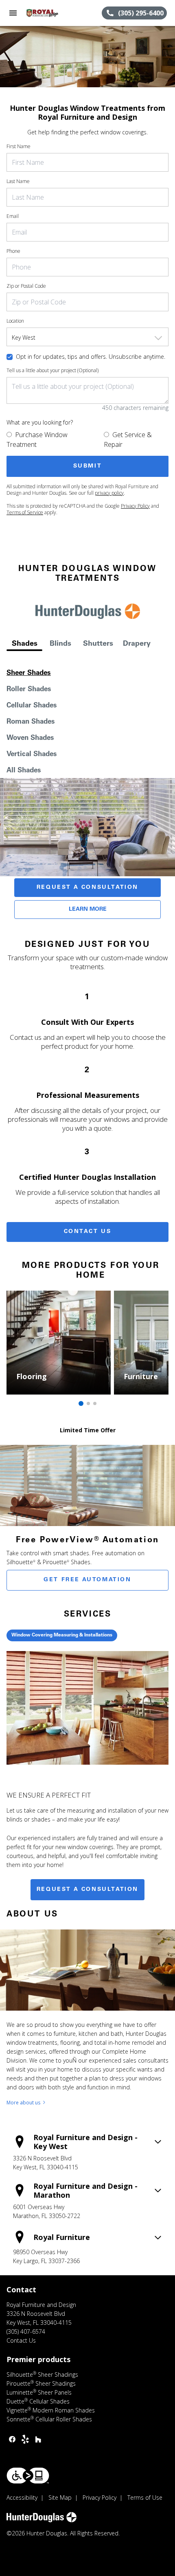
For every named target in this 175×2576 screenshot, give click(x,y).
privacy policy (109, 493)
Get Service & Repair (128, 440)
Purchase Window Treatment (37, 440)
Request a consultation (87, 1890)
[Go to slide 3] (95, 1403)
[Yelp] (25, 2439)
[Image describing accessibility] (28, 2476)
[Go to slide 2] (88, 1403)
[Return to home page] (50, 13)
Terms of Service (25, 512)
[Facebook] (12, 2439)
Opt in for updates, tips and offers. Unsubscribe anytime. (91, 357)
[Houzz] (38, 2439)
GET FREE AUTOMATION (87, 1580)
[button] (13, 13)
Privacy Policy (135, 506)
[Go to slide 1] (81, 1403)
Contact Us (88, 1232)
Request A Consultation (87, 888)
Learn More (88, 910)
